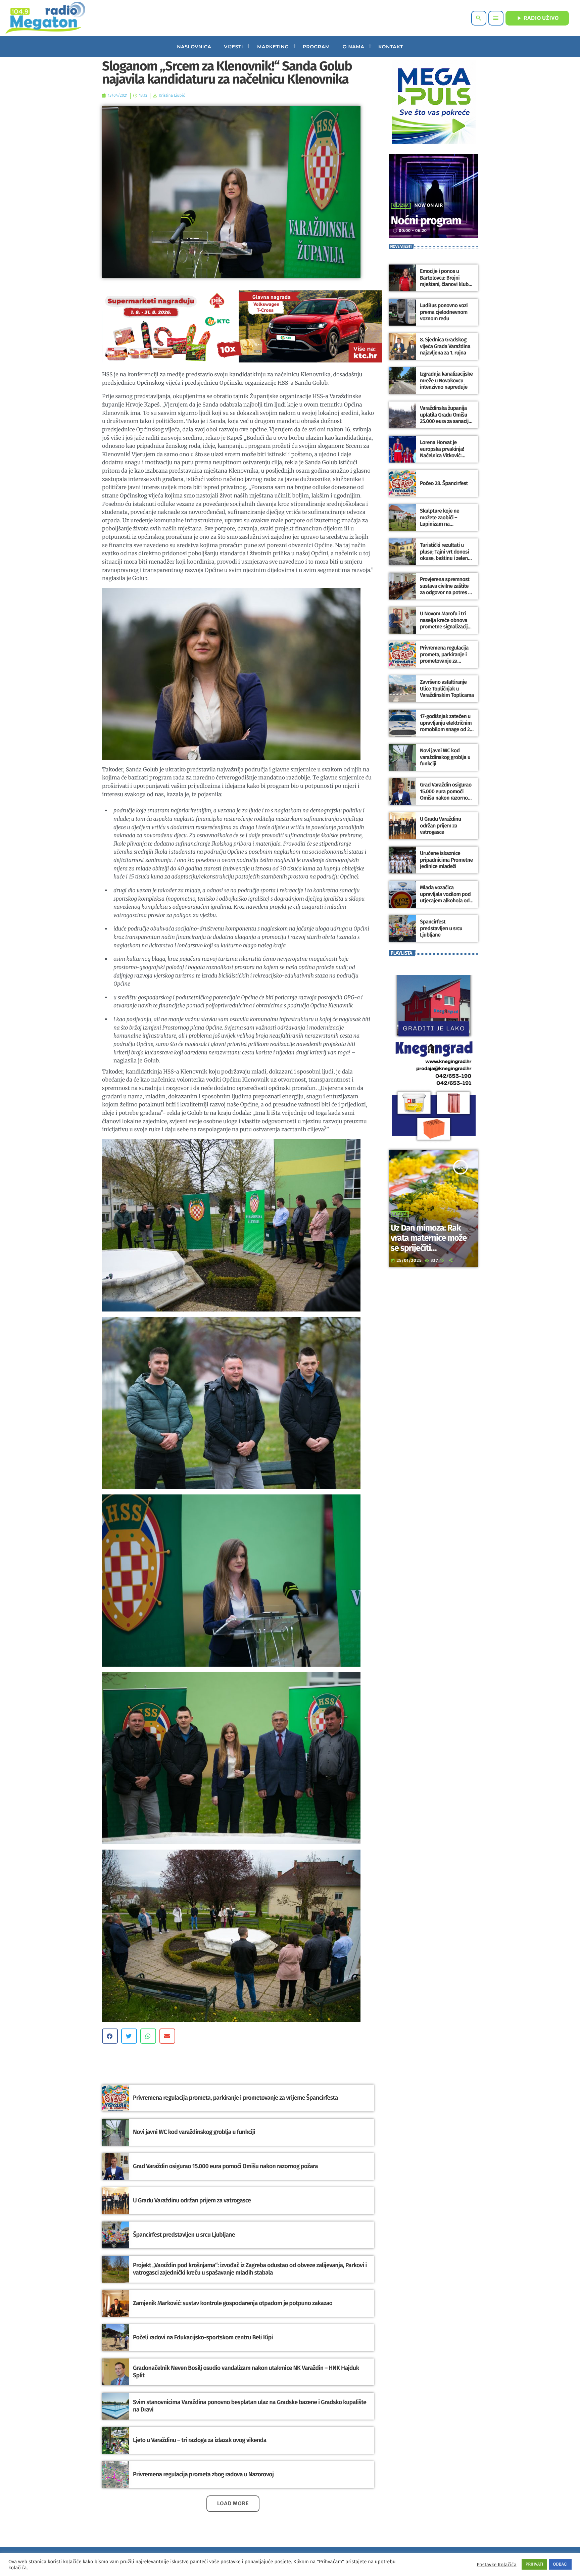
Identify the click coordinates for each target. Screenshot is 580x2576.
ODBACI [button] (560, 2564)
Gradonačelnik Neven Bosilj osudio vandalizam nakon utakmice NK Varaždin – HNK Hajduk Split (246, 2372)
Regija (400, 1214)
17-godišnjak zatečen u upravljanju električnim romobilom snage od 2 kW (446, 726)
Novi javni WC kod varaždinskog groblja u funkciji (194, 2132)
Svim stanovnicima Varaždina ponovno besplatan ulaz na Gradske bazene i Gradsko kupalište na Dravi (250, 2406)
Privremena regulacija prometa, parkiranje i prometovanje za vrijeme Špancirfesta (235, 2098)
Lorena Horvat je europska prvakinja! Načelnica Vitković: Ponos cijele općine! (442, 452)
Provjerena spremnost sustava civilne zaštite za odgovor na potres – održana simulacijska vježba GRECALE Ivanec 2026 (445, 596)
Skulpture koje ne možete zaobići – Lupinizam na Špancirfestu (440, 521)
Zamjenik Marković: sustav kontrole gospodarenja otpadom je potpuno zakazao (233, 2303)
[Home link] (45, 18)
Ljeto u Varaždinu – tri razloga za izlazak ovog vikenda (200, 2440)
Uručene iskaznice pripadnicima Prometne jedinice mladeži (446, 860)
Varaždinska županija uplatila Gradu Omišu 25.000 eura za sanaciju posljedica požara (446, 418)
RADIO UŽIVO (537, 18)
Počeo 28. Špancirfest (444, 484)
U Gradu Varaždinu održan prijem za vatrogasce (192, 2200)
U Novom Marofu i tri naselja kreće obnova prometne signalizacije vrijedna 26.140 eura (445, 624)
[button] (110, 2036)
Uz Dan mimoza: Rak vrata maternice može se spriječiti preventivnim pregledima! (429, 1248)
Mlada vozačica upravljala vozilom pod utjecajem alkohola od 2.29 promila (445, 897)
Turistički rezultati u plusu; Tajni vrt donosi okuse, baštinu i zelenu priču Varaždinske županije (445, 558)
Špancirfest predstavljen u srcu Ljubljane (184, 2235)
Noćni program (426, 221)
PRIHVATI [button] (535, 2564)
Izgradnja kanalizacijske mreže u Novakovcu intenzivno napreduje (446, 380)
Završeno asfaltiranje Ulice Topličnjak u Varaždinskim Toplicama (447, 689)
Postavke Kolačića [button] (496, 2565)
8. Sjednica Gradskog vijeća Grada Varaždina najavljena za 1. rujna (445, 346)
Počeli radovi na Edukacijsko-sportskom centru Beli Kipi (203, 2337)
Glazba (401, 206)
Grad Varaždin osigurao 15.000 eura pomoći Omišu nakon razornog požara (225, 2166)
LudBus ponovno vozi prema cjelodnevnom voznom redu (444, 312)
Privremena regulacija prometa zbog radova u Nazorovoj (203, 2474)
